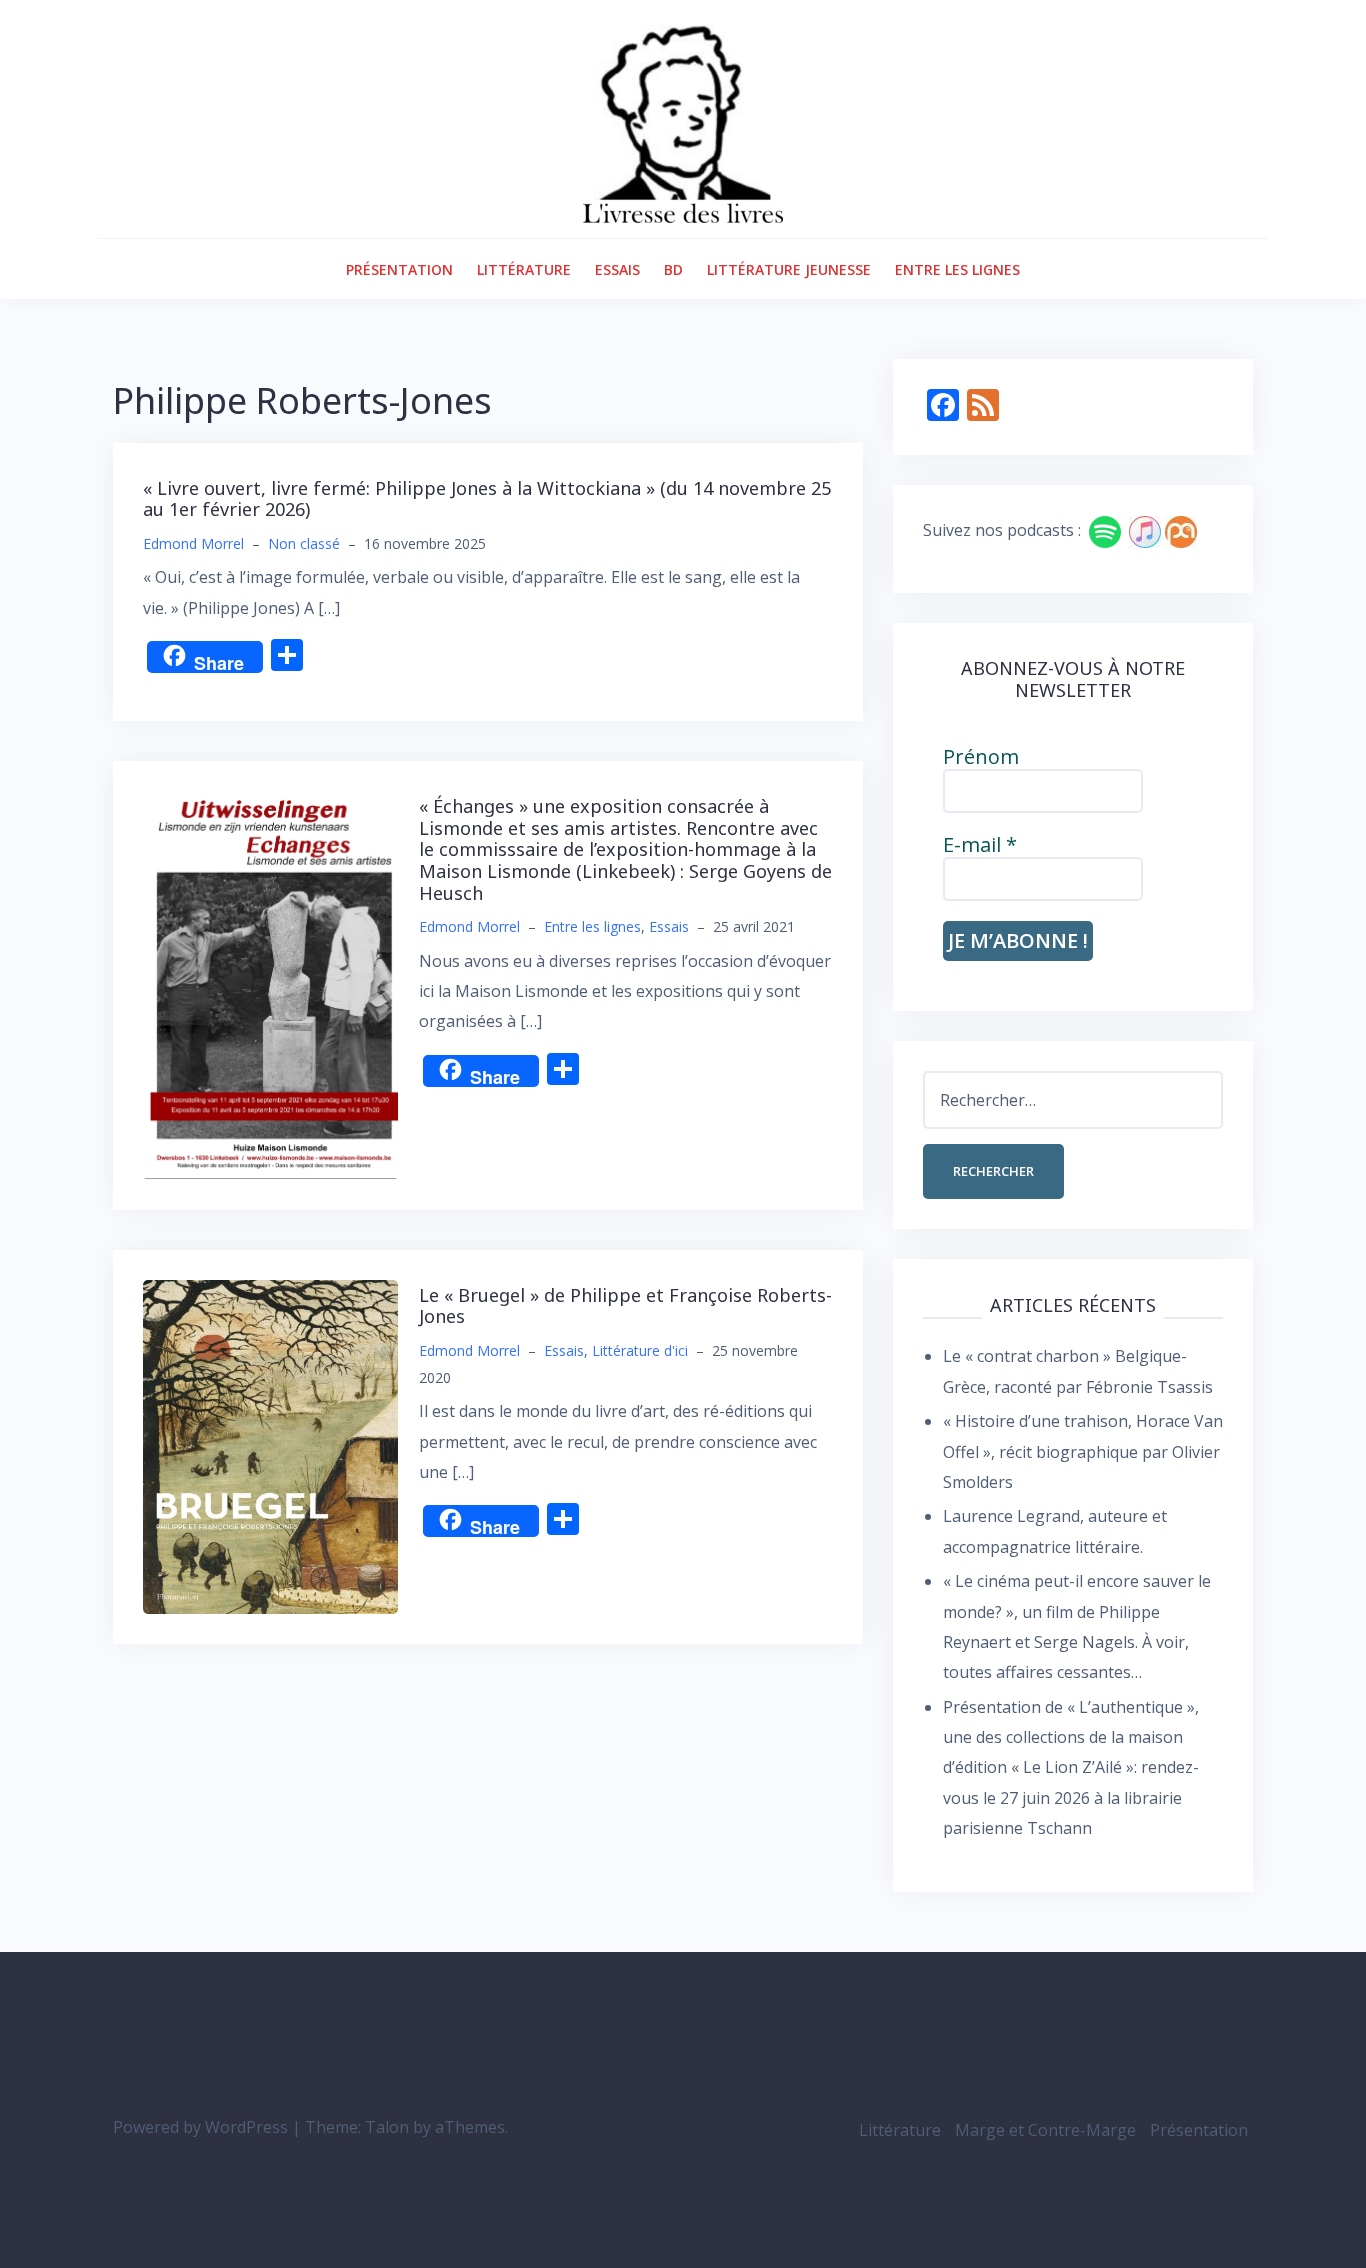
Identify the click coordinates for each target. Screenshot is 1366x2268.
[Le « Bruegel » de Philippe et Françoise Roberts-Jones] (270, 1445)
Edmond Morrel (193, 543)
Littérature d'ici (640, 1350)
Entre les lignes (957, 269)
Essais (617, 269)
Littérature (524, 269)
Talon (387, 2127)
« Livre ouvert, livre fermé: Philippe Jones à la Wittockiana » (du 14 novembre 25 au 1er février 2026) (487, 499)
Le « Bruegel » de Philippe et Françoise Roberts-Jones (625, 1306)
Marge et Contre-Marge (1045, 2130)
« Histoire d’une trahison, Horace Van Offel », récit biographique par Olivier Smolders (1083, 1451)
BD (673, 269)
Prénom (981, 757)
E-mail (980, 845)
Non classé (304, 543)
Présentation (399, 269)
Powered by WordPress (200, 2127)
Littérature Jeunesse (789, 269)
